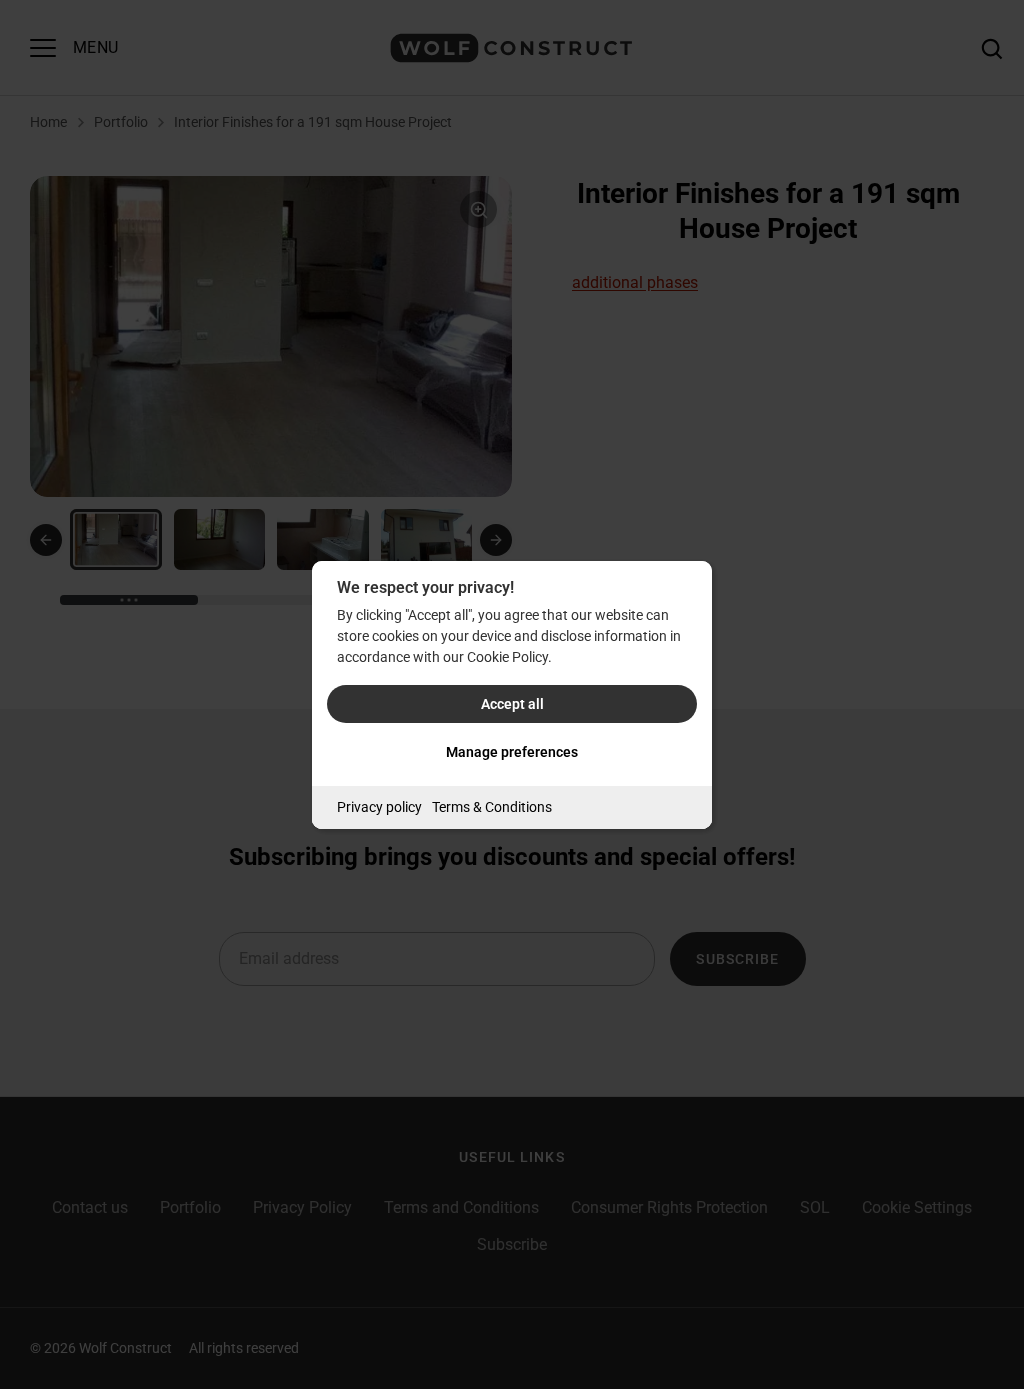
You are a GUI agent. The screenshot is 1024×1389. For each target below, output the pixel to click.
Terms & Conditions (492, 807)
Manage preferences (512, 752)
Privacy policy (379, 807)
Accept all (512, 704)
